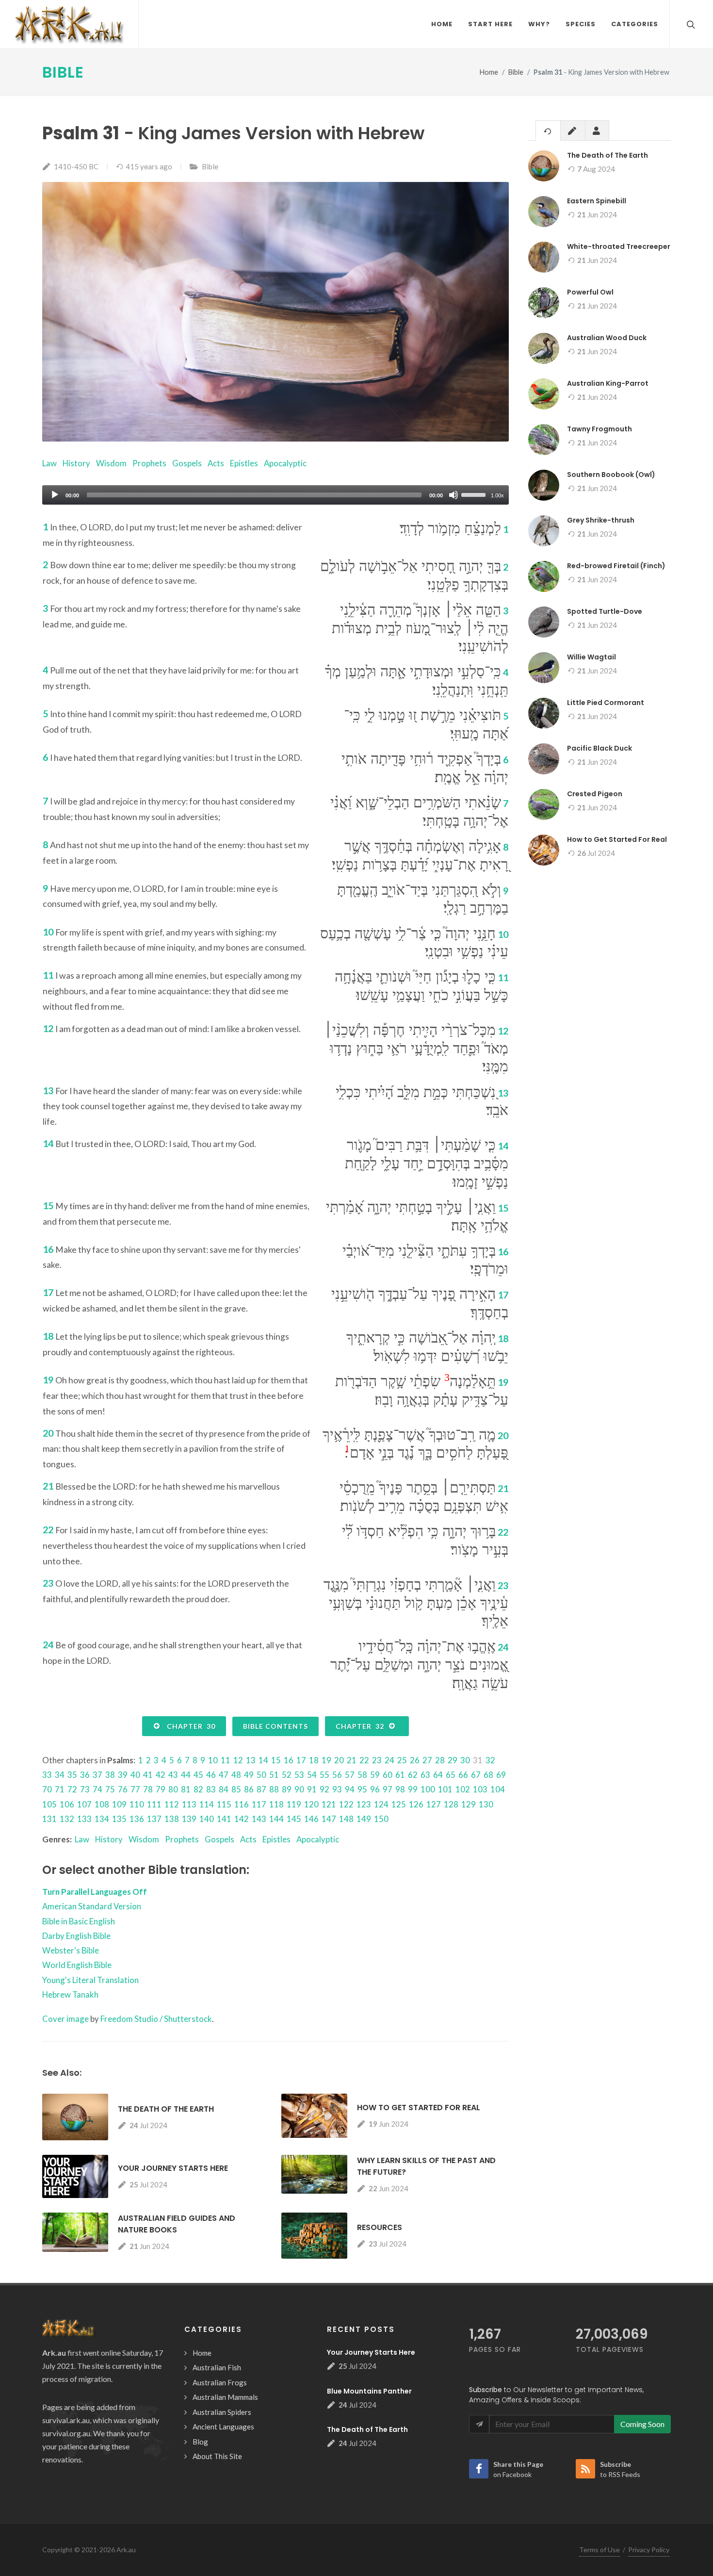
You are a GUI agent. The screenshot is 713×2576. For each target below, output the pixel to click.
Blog (200, 2442)
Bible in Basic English (79, 1921)
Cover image (65, 2019)
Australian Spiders (222, 2412)
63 (425, 1775)
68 (488, 1775)
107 (84, 1804)
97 (388, 1789)
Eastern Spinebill (597, 201)
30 (465, 1760)
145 (294, 1819)
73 (85, 1789)
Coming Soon (642, 2424)
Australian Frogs (220, 2382)
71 (60, 1789)
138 (172, 1819)
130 (486, 1804)
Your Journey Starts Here (173, 2168)
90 (299, 1789)
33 (47, 1775)
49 (249, 1775)
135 (119, 1819)
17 (301, 1760)
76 (123, 1789)
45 (198, 1775)
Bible (63, 72)
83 (211, 1789)
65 (451, 1775)
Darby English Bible (76, 1936)
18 (314, 1760)
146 (311, 1819)
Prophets (149, 463)
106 (67, 1804)
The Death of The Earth (166, 2109)
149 (364, 1819)
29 (453, 1760)
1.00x (497, 495)
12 (238, 1760)
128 (451, 1804)
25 (402, 1760)
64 (438, 1775)
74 (97, 1789)
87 (261, 1789)
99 (413, 1789)
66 (463, 1775)
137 (154, 1819)
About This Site (217, 2456)
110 (137, 1804)
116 (242, 1804)
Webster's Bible (71, 1950)
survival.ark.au (66, 2420)
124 (381, 1804)
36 (85, 1775)
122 (346, 1804)
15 (276, 1760)
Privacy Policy (649, 2550)
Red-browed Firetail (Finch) (616, 566)
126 (416, 1804)
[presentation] (548, 131)
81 (186, 1789)
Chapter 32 (362, 1726)
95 (362, 1789)
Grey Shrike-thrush (601, 520)
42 (161, 1775)
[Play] (55, 495)
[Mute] (454, 495)
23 (377, 1760)
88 (274, 1789)
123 (364, 1804)
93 (337, 1789)
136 (137, 1819)
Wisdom (111, 463)
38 (110, 1775)
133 (84, 1819)
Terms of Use (600, 2550)
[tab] (548, 130)
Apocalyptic (285, 463)
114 (207, 1804)
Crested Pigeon (595, 794)
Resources (380, 2227)
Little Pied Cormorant (606, 703)
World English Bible (77, 1965)
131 (49, 1819)
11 (226, 1760)
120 (311, 1804)
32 (490, 1760)
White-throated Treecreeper (619, 246)
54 (312, 1775)
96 (375, 1789)
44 (186, 1775)
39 (123, 1775)
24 (389, 1760)
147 (329, 1819)
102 (463, 1789)
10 (213, 1760)
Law (49, 463)
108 (102, 1804)
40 (135, 1775)
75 (110, 1789)
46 (211, 1775)
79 (161, 1789)
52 (287, 1775)
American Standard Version (92, 1906)
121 (329, 1804)
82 (198, 1789)
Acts (216, 463)
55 (324, 1775)
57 (350, 1775)
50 (261, 1775)
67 (476, 1775)
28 (440, 1760)
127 (434, 1804)
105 (49, 1804)
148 (346, 1819)
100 (428, 1789)
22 (364, 1760)
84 (224, 1789)
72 (72, 1789)
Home (489, 72)
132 (67, 1819)
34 (60, 1775)
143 (259, 1819)
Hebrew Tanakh (70, 1994)
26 (415, 1760)
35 (72, 1775)
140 (207, 1819)
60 (388, 1775)
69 (501, 1775)
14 (263, 1760)
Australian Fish (217, 2367)
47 (224, 1775)
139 (189, 1819)
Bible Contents (275, 1726)
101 (445, 1789)
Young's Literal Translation (90, 1980)
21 (352, 1760)
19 (326, 1760)
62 (413, 1775)
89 (287, 1789)
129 (469, 1804)
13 (251, 1760)
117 (259, 1804)
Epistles (244, 463)
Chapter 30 (189, 1726)
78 (148, 1789)
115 (224, 1804)
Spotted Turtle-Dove (605, 611)
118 (276, 1804)
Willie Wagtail (591, 657)
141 (224, 1819)
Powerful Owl (590, 292)
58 (362, 1775)
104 (498, 1789)
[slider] (475, 494)
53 (299, 1775)
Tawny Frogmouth (600, 429)
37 (97, 1775)
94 (350, 1789)
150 (381, 1819)
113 (189, 1804)
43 (173, 1775)
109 (119, 1804)
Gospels (187, 463)
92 (324, 1789)
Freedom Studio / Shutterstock (156, 2019)
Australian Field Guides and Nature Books (177, 2224)
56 (337, 1775)
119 (294, 1804)
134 (102, 1819)
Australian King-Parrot (608, 383)
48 (236, 1775)
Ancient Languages (223, 2427)
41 (148, 1775)
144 (276, 1819)
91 (312, 1789)
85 (236, 1789)
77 (135, 1789)
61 (400, 1775)
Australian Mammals (225, 2397)
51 (274, 1775)
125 (399, 1804)
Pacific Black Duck (600, 748)
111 (154, 1804)
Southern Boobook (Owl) (611, 475)
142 (242, 1819)
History (76, 463)
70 (47, 1789)
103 (480, 1789)
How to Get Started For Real (419, 2108)
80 (173, 1789)
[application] (275, 495)
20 (339, 1760)
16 (289, 1760)
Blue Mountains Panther (369, 2391)
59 (375, 1775)
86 (249, 1789)
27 (427, 1760)
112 (172, 1804)
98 (400, 1789)
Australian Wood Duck (607, 338)
